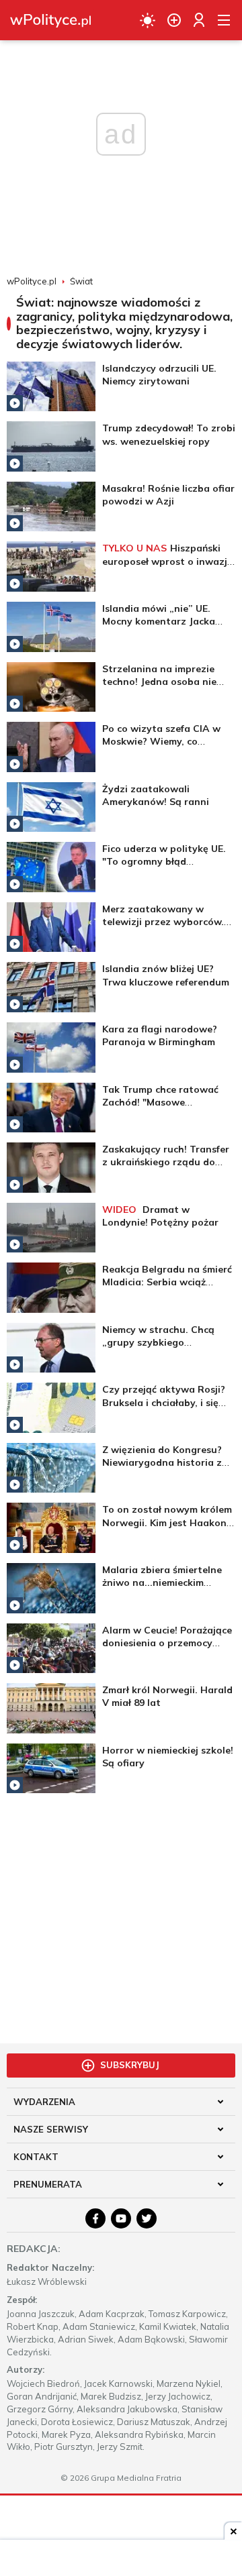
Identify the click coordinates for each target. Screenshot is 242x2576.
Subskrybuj (130, 2065)
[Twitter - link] (147, 2218)
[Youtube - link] (121, 2218)
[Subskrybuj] (174, 20)
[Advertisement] (121, 1914)
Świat (81, 281)
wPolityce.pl (32, 281)
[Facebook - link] (95, 2218)
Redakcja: (34, 2249)
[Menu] (224, 20)
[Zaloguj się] (199, 20)
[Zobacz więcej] (51, 387)
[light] (148, 20)
